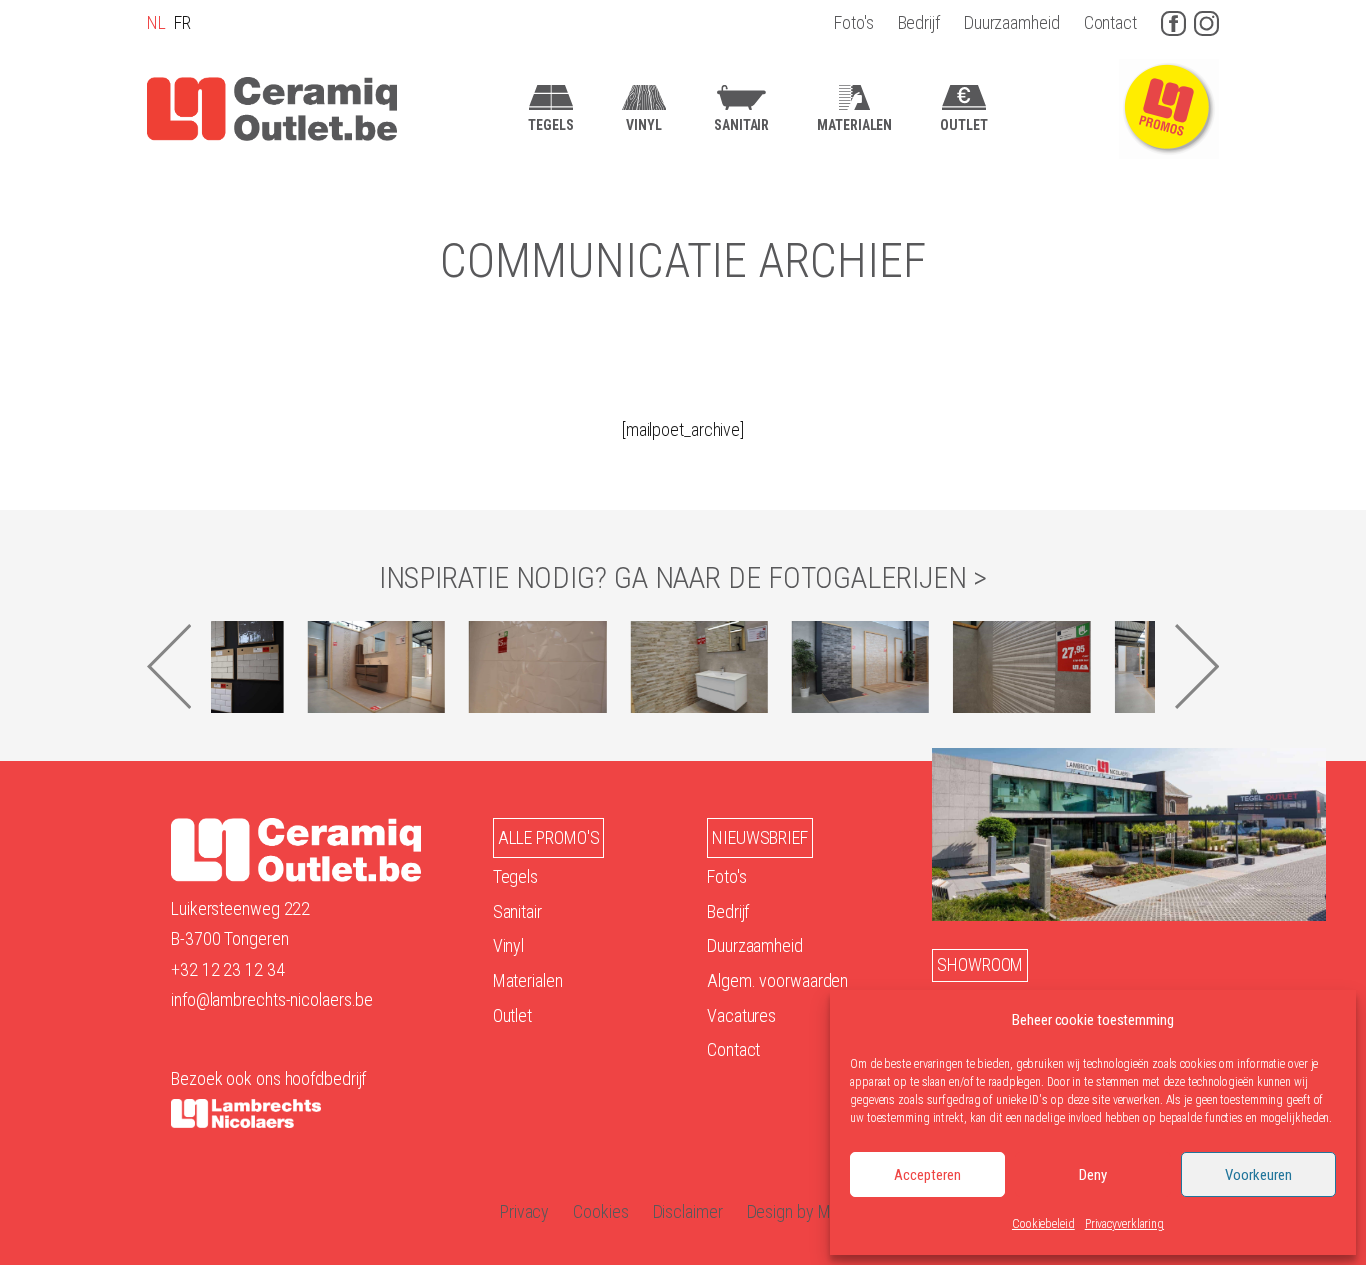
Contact (1110, 22)
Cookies (600, 1211)
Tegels (515, 876)
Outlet (512, 1015)
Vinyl (509, 945)
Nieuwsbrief (760, 837)
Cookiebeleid (1043, 1224)
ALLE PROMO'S (549, 837)
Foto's (853, 22)
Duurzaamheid (1012, 22)
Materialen (528, 980)
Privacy (524, 1211)
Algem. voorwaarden (777, 980)
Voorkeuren (1258, 1175)
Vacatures (741, 1015)
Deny (1093, 1175)
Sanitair (517, 911)
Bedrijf (919, 22)
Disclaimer (688, 1211)
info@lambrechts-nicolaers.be (272, 999)
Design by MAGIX (807, 1211)
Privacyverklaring (1124, 1224)
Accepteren (927, 1175)
